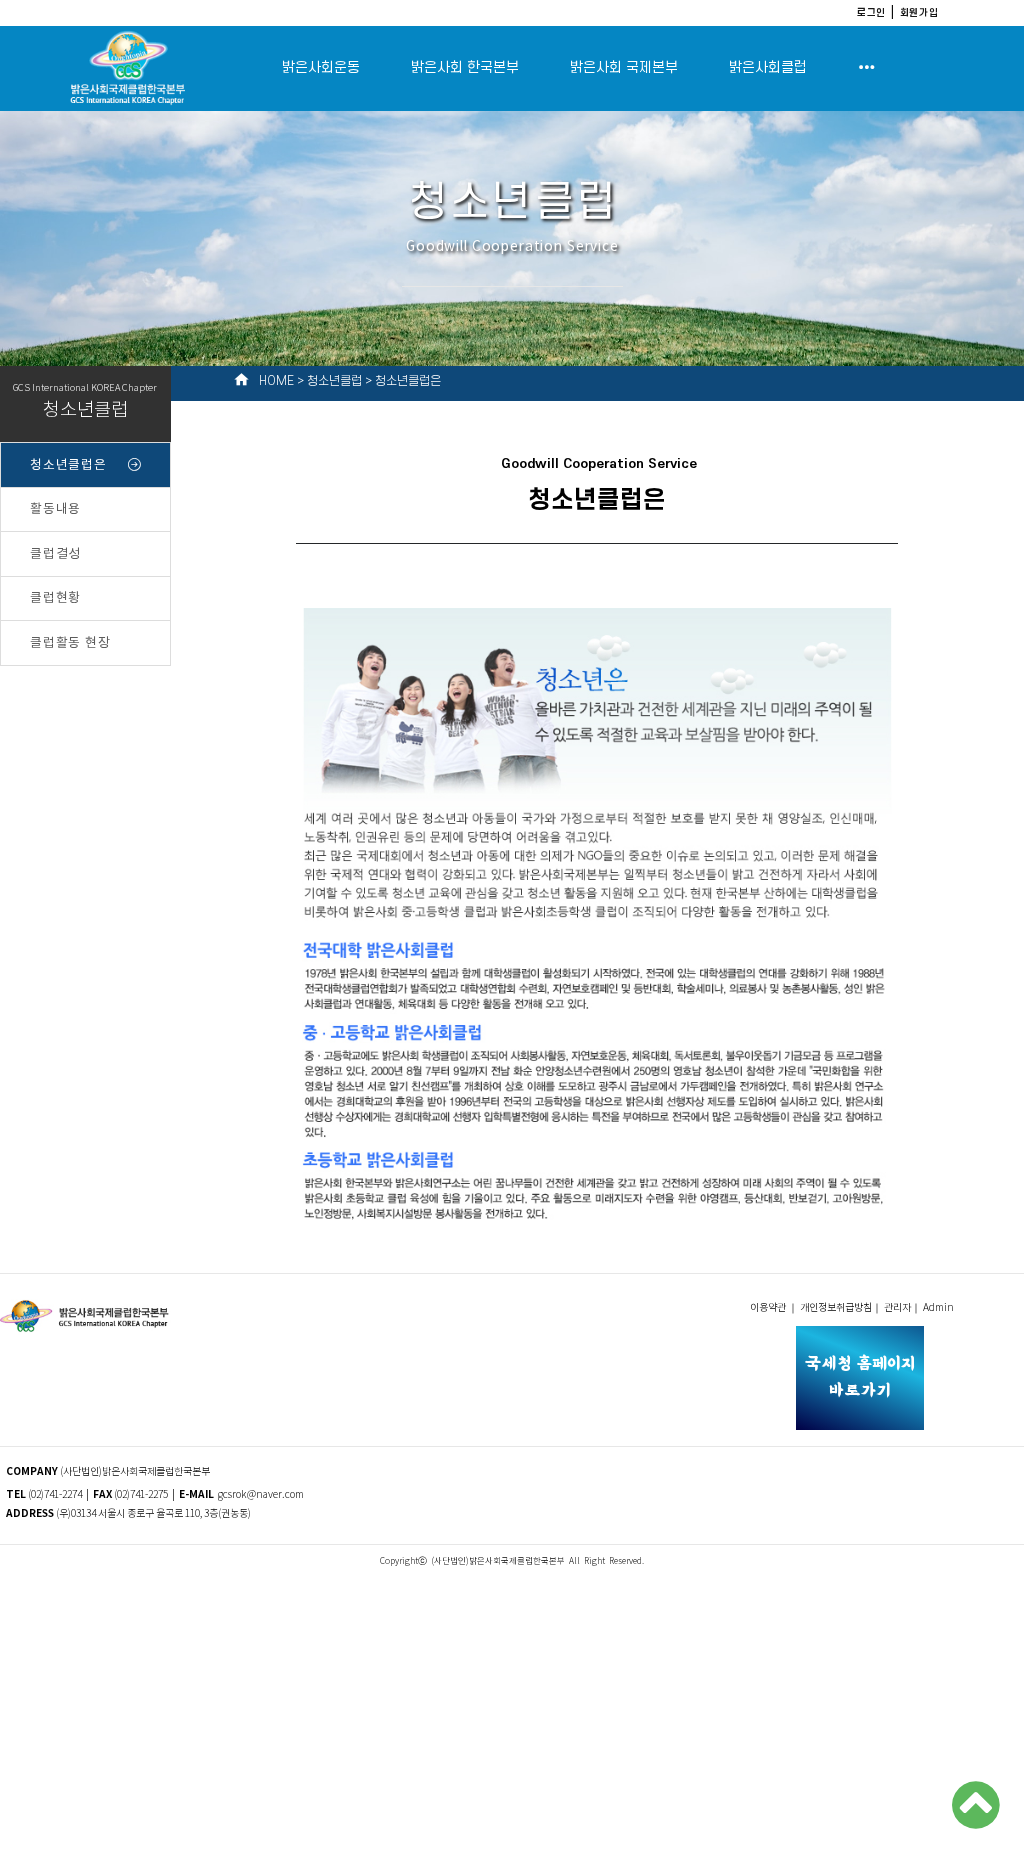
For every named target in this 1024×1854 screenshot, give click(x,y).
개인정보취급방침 (836, 1308)
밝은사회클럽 (768, 67)
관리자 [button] (897, 1308)
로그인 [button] (872, 12)
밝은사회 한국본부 (465, 67)
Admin (939, 1308)
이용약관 (769, 1308)
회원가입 (919, 12)
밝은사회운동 (321, 67)
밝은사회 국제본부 (624, 67)
